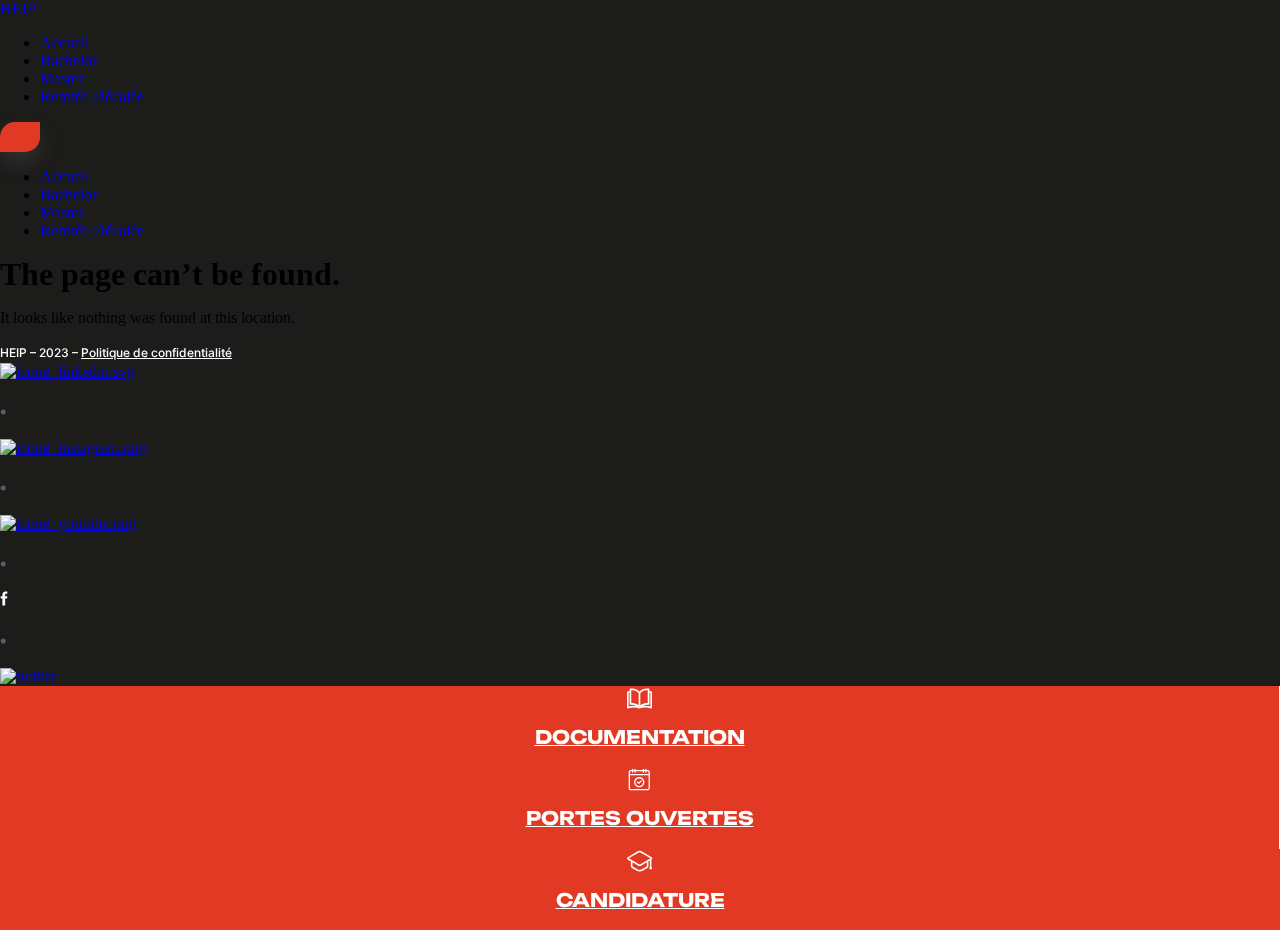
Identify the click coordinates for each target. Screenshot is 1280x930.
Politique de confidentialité (156, 352)
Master (61, 78)
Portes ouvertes (640, 818)
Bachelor (68, 60)
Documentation (640, 737)
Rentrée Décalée (92, 96)
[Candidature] (640, 868)
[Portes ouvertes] (639, 786)
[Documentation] (639, 705)
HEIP (18, 8)
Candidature (640, 900)
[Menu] (20, 137)
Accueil (64, 42)
